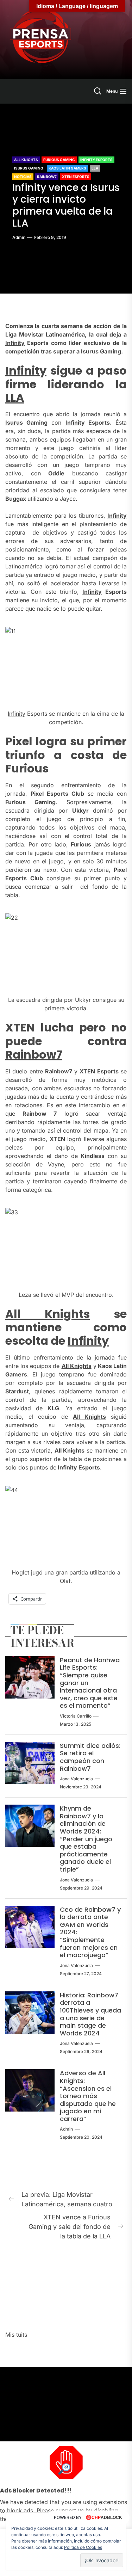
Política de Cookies (83, 2547)
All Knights (26, 160)
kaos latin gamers (67, 168)
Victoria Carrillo (76, 1716)
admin (19, 237)
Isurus (90, 351)
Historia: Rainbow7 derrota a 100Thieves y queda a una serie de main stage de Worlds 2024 (90, 2014)
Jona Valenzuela (76, 1779)
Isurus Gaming (29, 168)
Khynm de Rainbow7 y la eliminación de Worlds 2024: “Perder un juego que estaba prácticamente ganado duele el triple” (86, 1839)
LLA (95, 168)
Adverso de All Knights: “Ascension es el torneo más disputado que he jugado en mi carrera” (88, 2096)
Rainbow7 (47, 177)
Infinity (15, 343)
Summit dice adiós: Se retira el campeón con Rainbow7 (90, 1757)
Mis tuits (16, 2335)
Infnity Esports (96, 160)
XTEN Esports (76, 177)
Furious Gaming (59, 160)
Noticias (23, 177)
